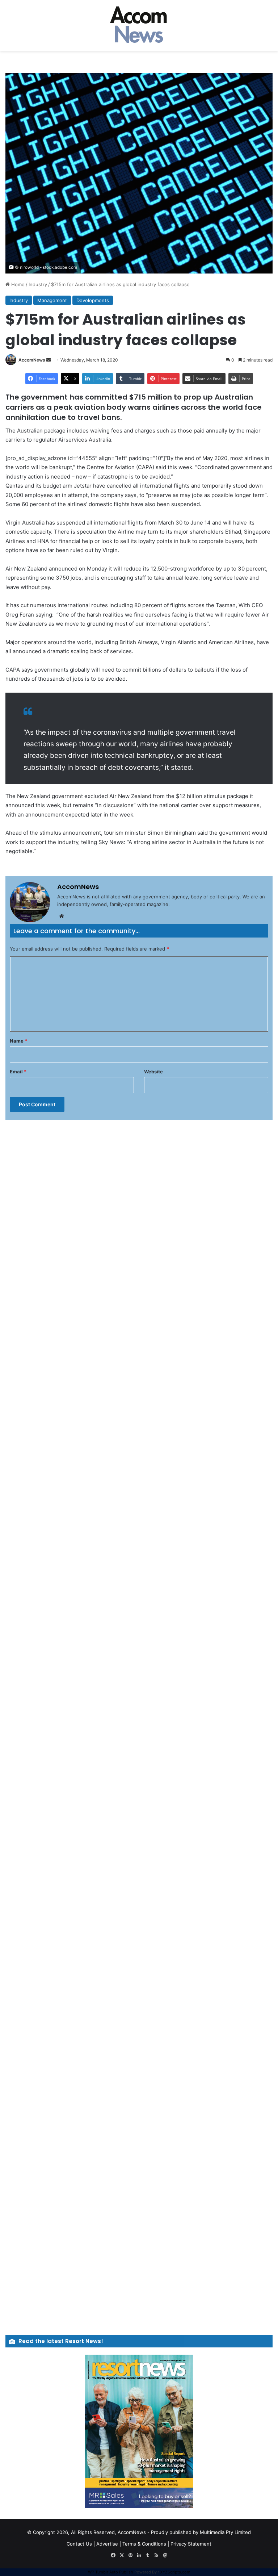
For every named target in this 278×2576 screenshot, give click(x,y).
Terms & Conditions (144, 2544)
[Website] (62, 916)
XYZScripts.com (175, 2572)
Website (153, 1072)
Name (18, 1041)
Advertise (107, 2544)
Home (17, 284)
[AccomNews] (139, 25)
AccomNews (32, 360)
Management (52, 300)
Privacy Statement (191, 2544)
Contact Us (79, 2544)
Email (18, 1072)
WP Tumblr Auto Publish (111, 2572)
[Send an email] (49, 360)
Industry (38, 284)
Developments (93, 300)
